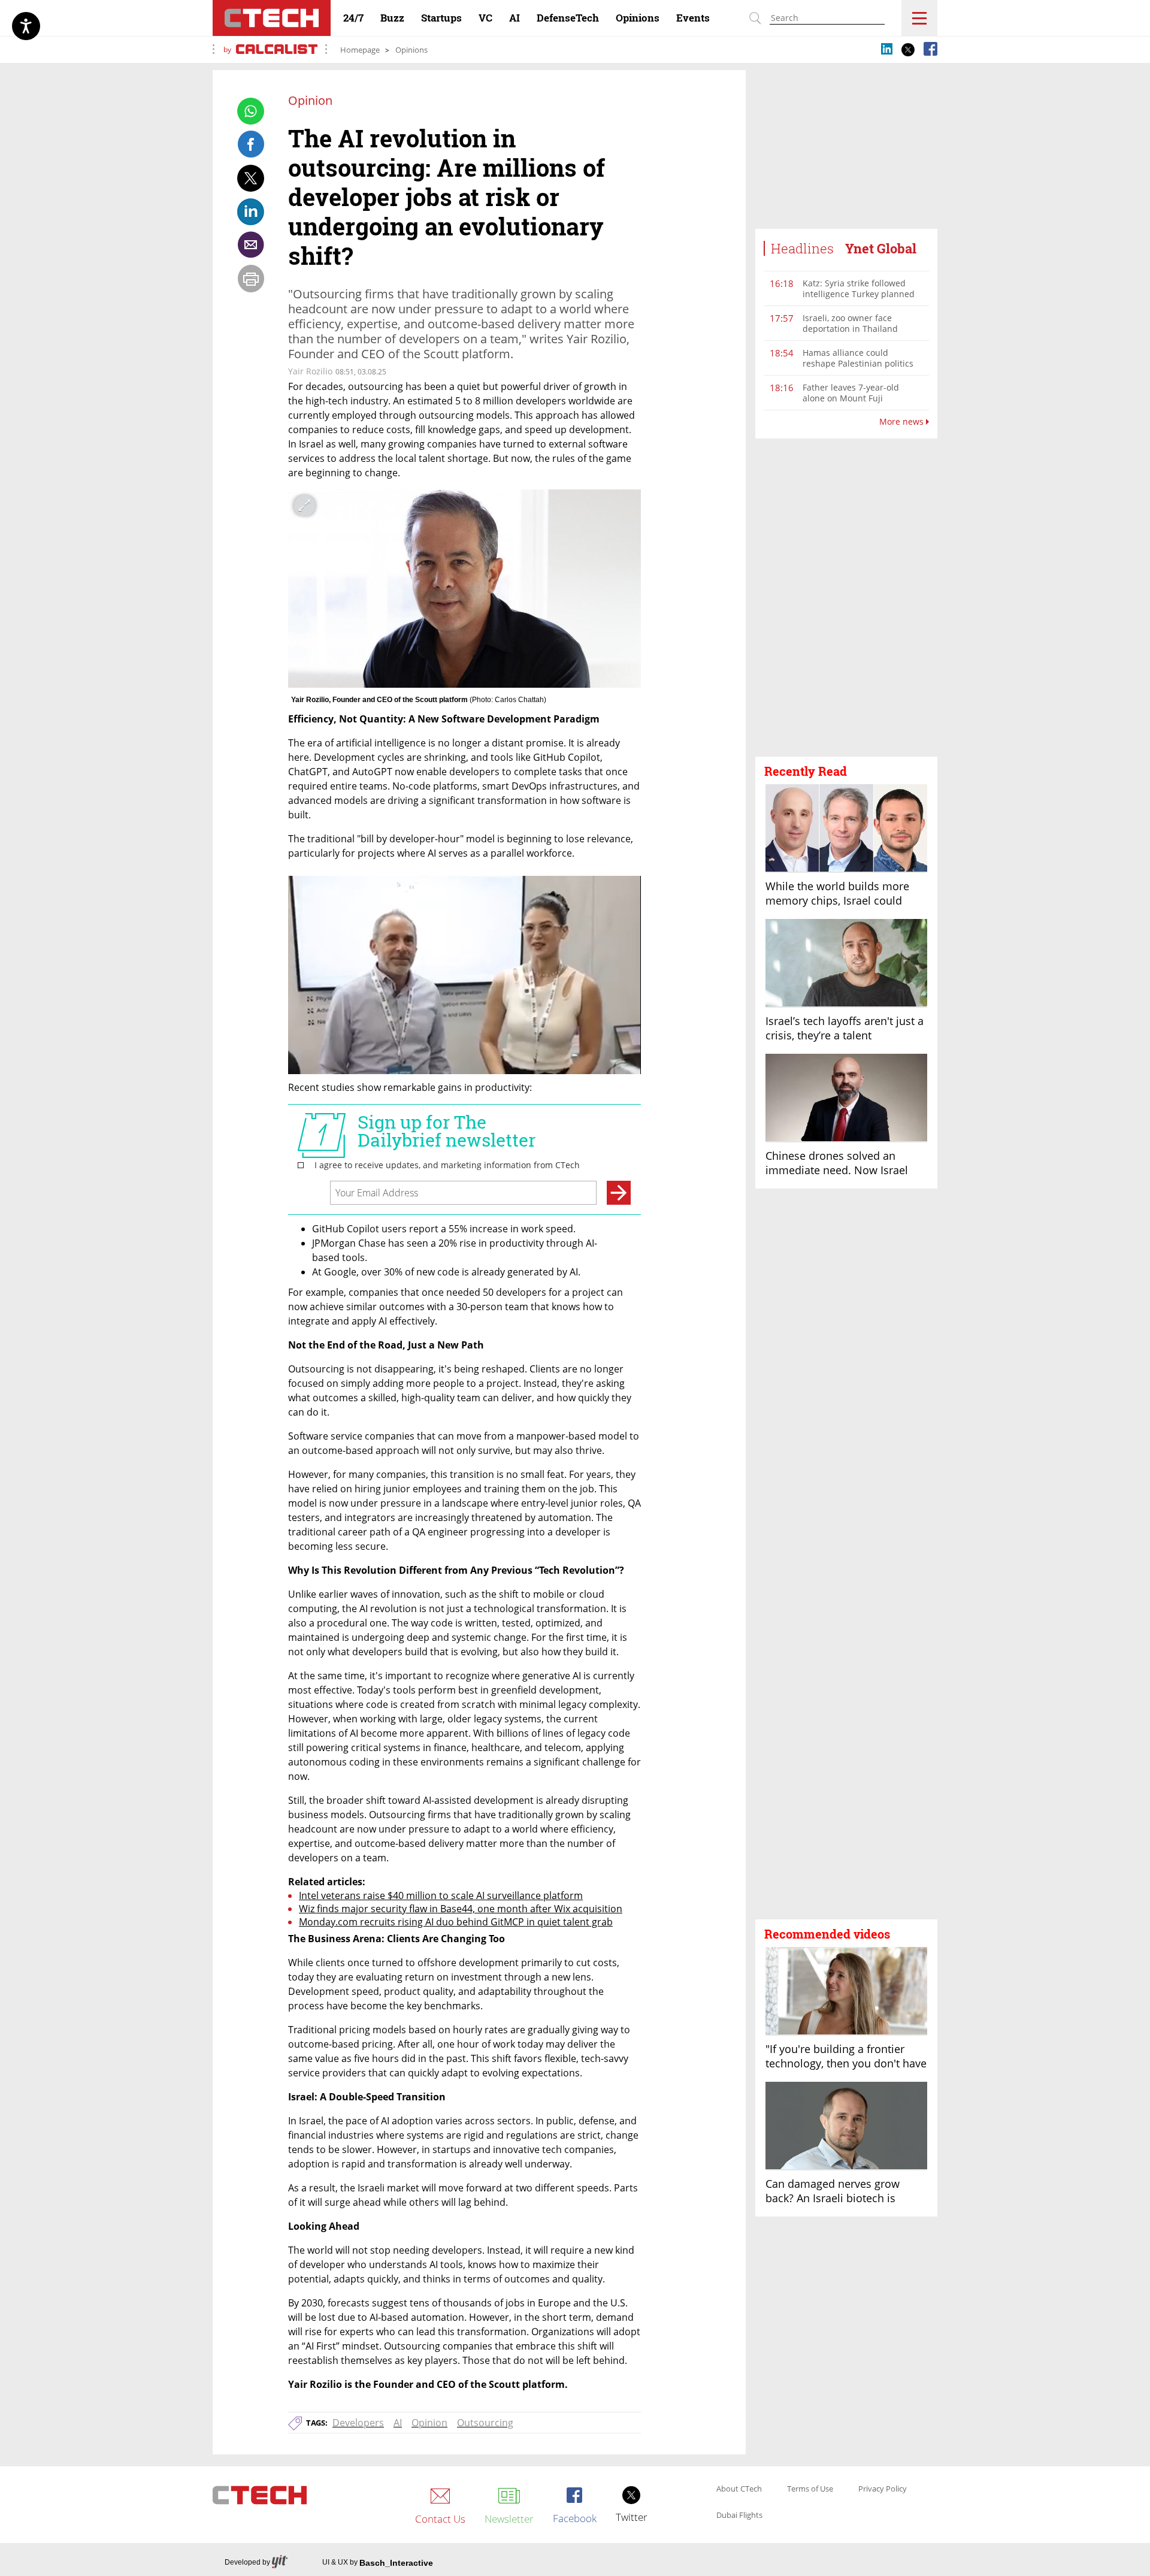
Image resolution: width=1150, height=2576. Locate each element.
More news (903, 422)
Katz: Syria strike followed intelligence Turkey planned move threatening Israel (859, 294)
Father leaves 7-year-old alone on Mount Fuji (851, 393)
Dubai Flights (739, 2515)
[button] (846, 598)
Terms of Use (810, 2489)
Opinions (411, 50)
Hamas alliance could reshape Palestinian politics (858, 358)
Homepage (360, 50)
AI (398, 2423)
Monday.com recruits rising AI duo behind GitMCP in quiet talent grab (456, 1922)
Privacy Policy (883, 2489)
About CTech (739, 2489)
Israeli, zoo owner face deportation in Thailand (850, 323)
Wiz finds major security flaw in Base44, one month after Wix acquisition (461, 1909)
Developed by (247, 2562)
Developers (358, 2423)
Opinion (429, 2423)
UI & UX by (378, 2563)
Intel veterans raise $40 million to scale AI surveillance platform (441, 1895)
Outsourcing (485, 2423)
